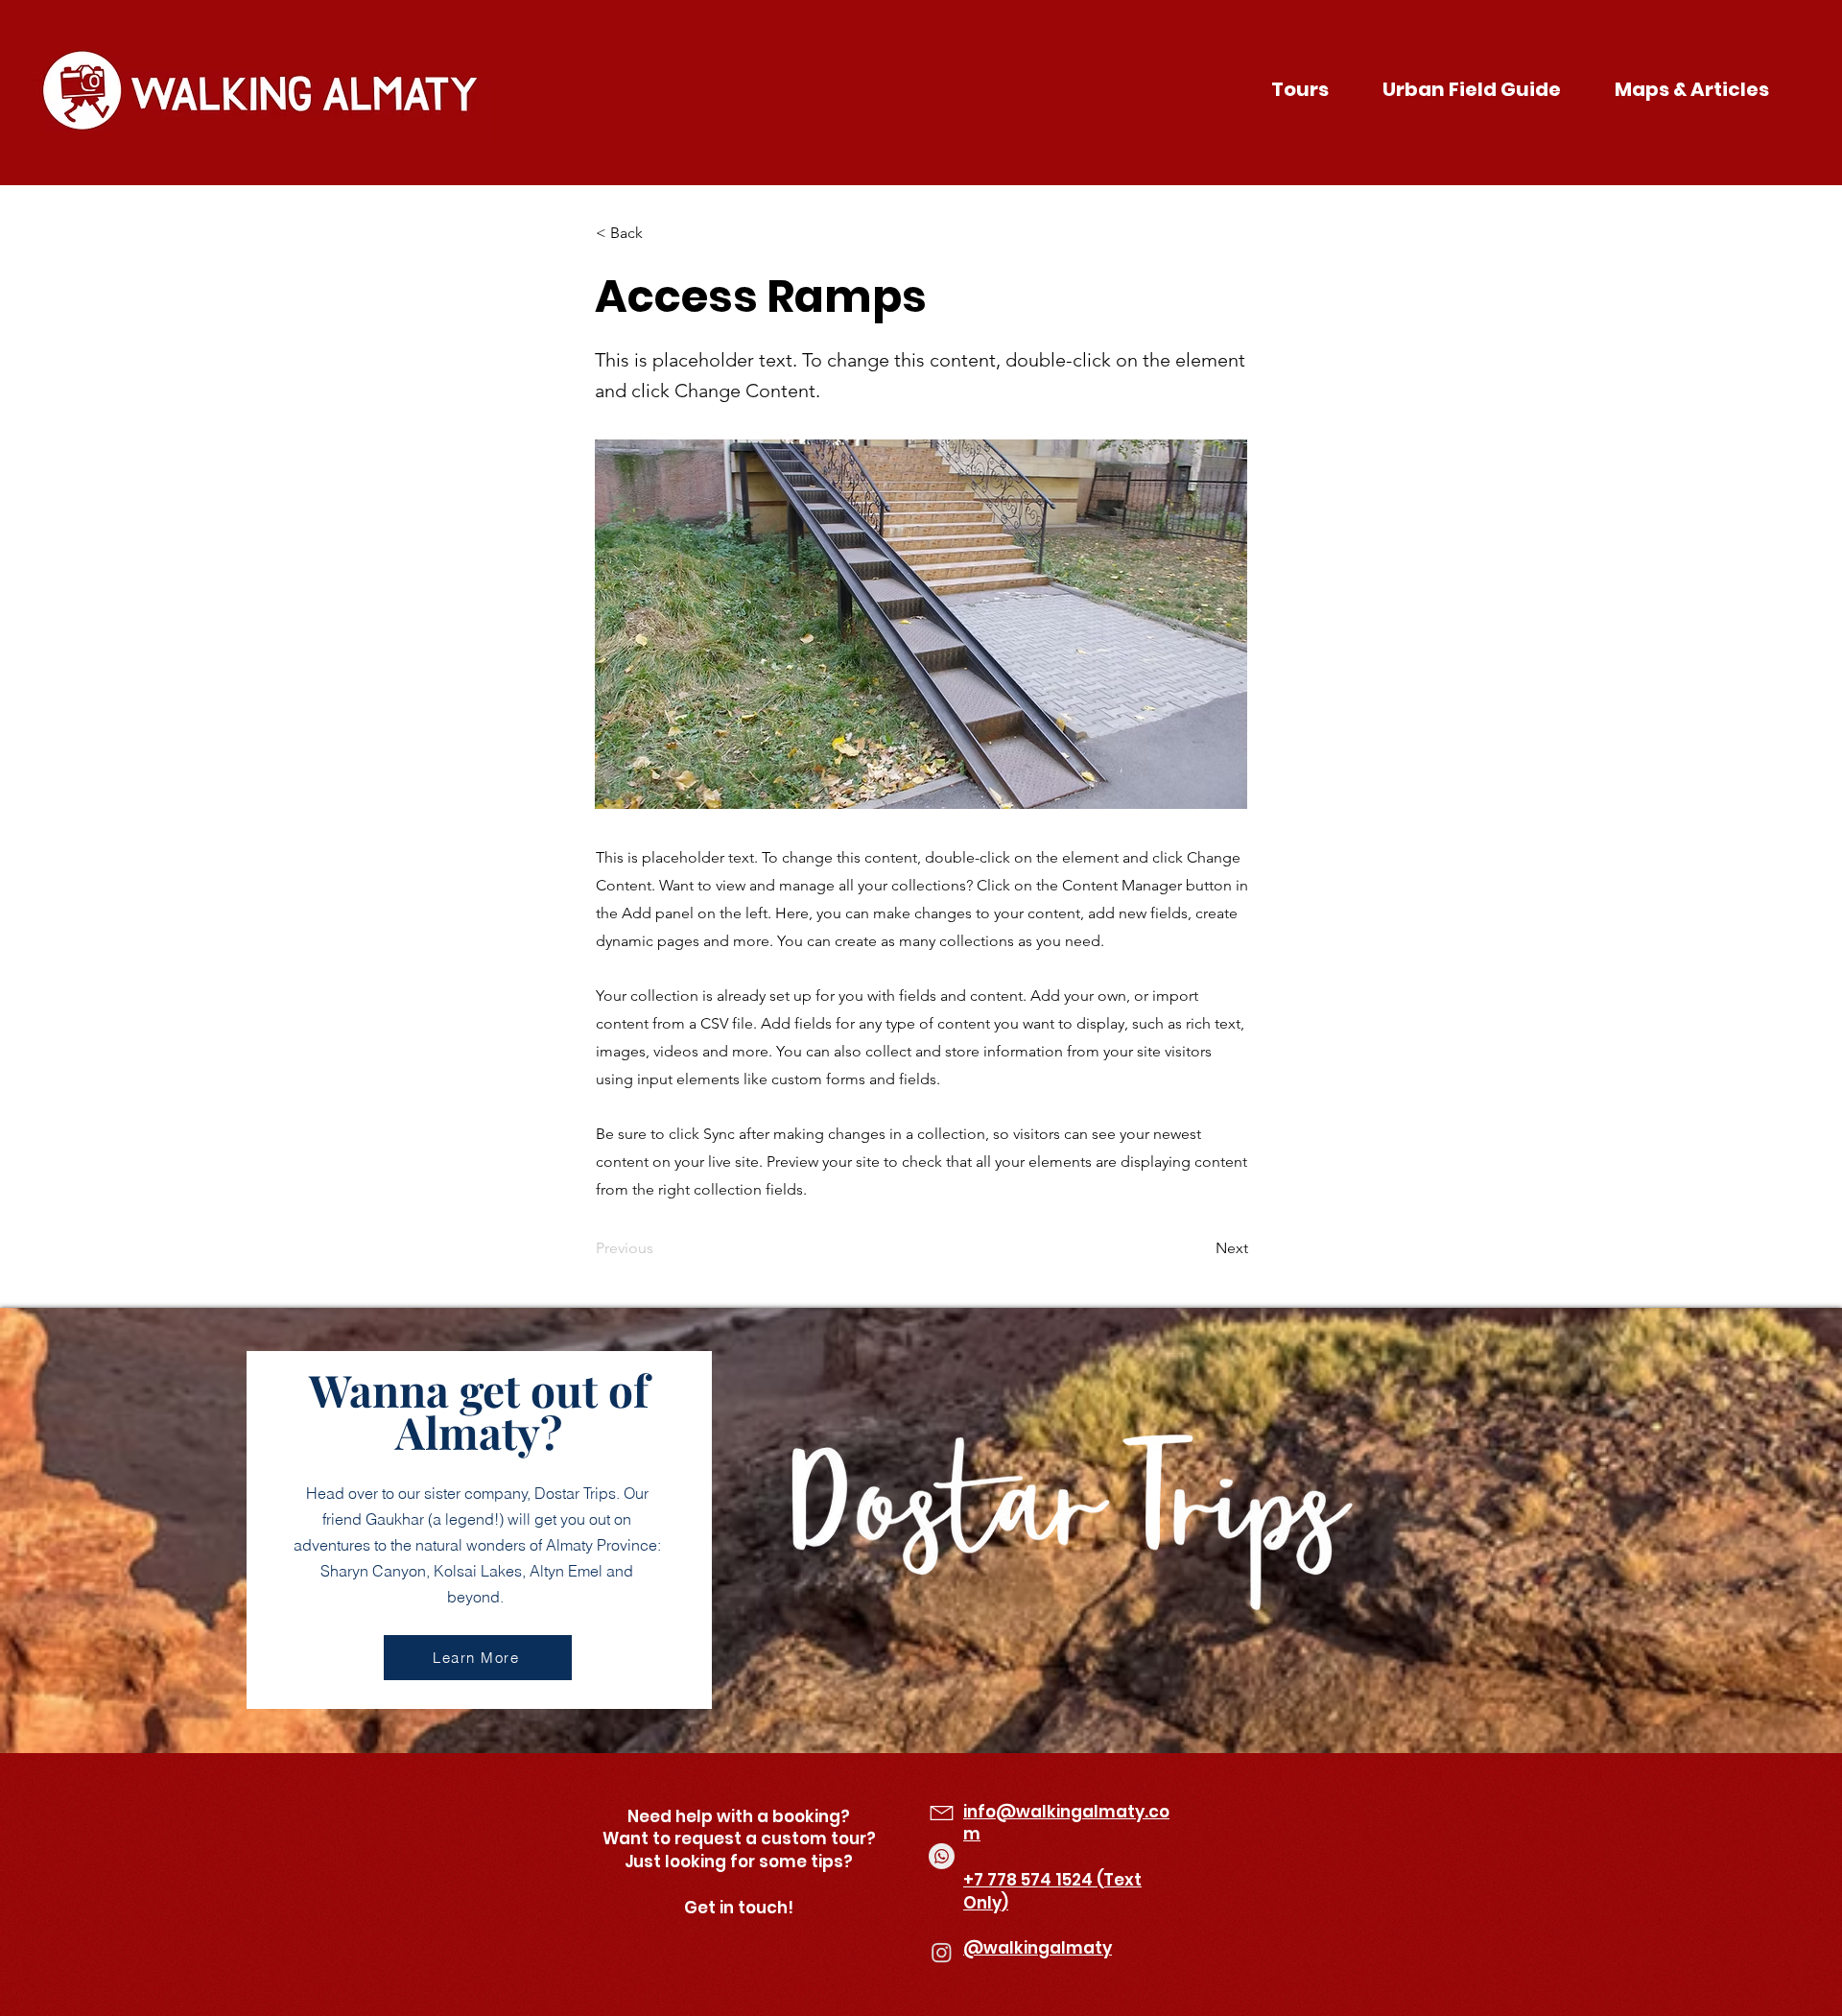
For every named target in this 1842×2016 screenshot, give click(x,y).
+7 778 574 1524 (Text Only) (1052, 1891)
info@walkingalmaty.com (1066, 1823)
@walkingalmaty (1038, 1948)
